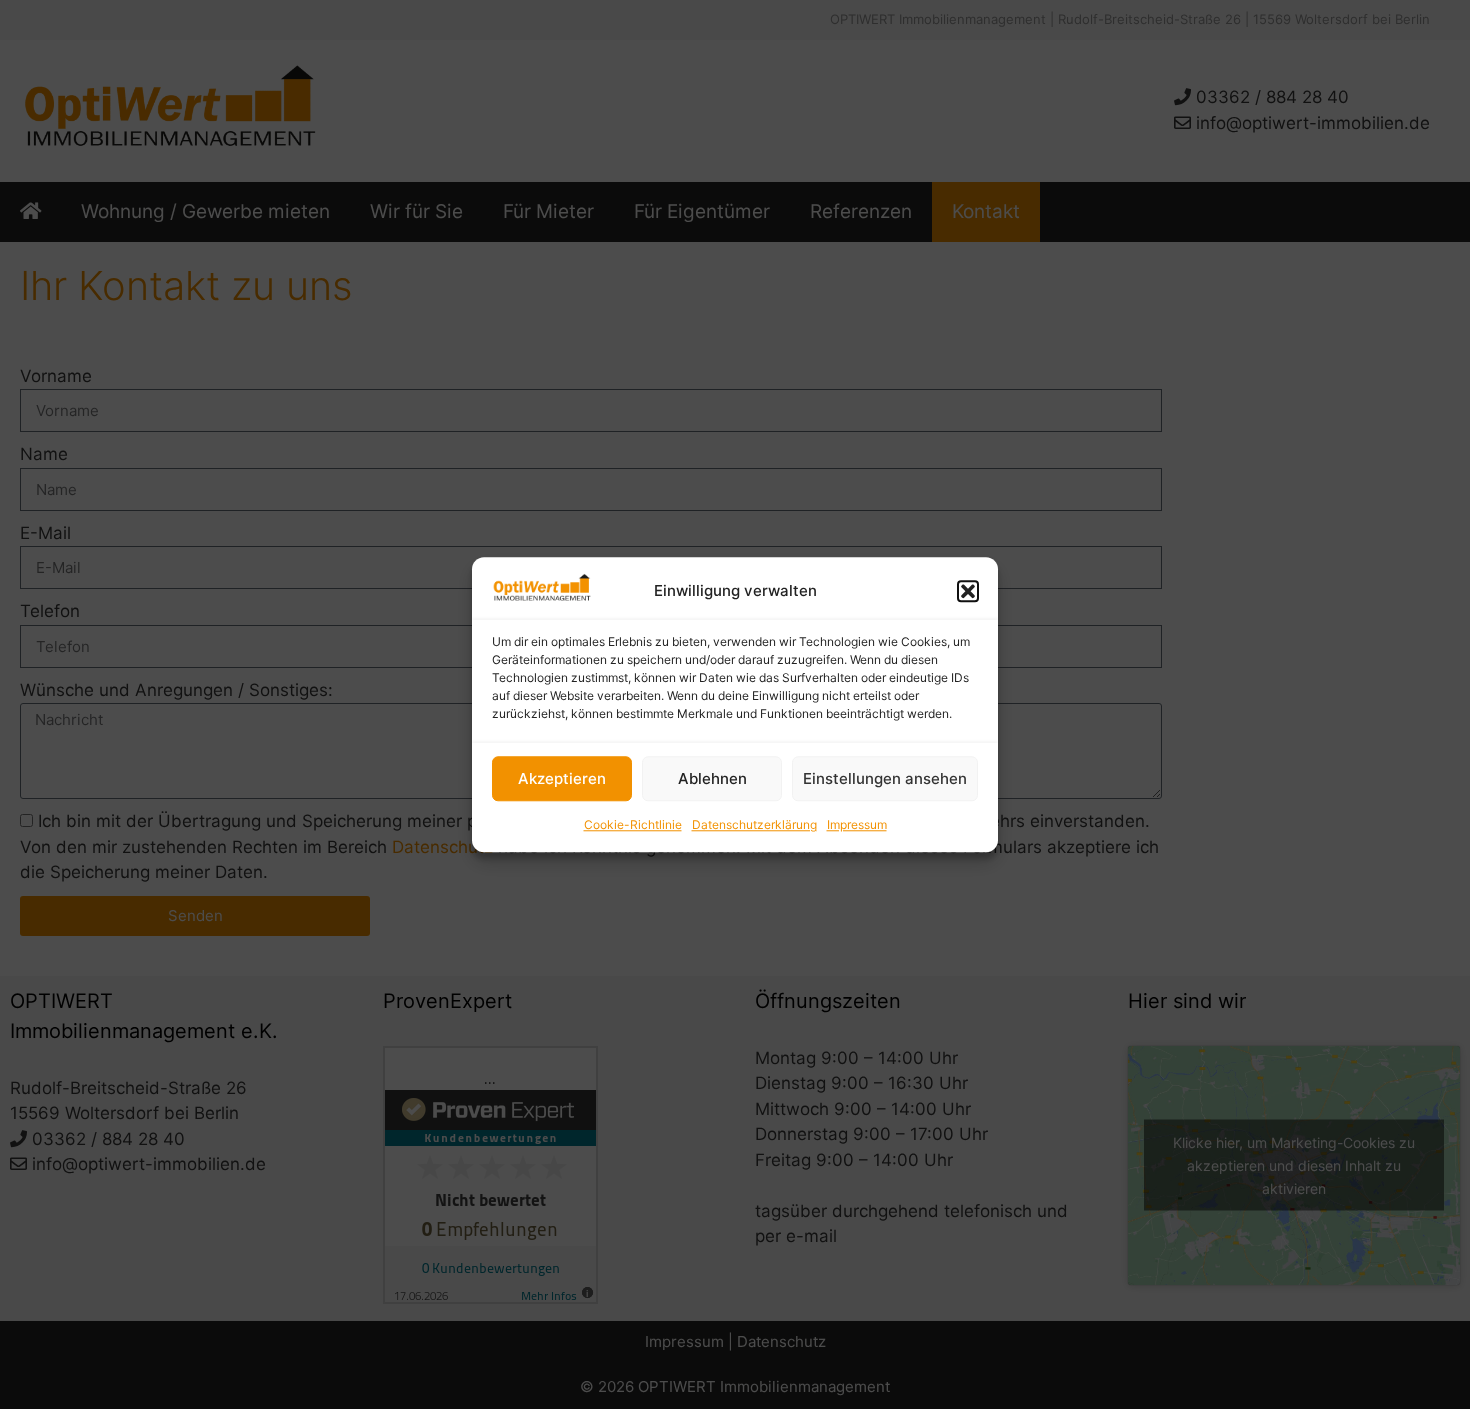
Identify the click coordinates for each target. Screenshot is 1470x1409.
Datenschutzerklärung (754, 825)
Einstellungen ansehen (885, 778)
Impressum (857, 825)
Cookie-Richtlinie (633, 825)
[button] (968, 591)
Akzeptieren (562, 778)
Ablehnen (712, 778)
